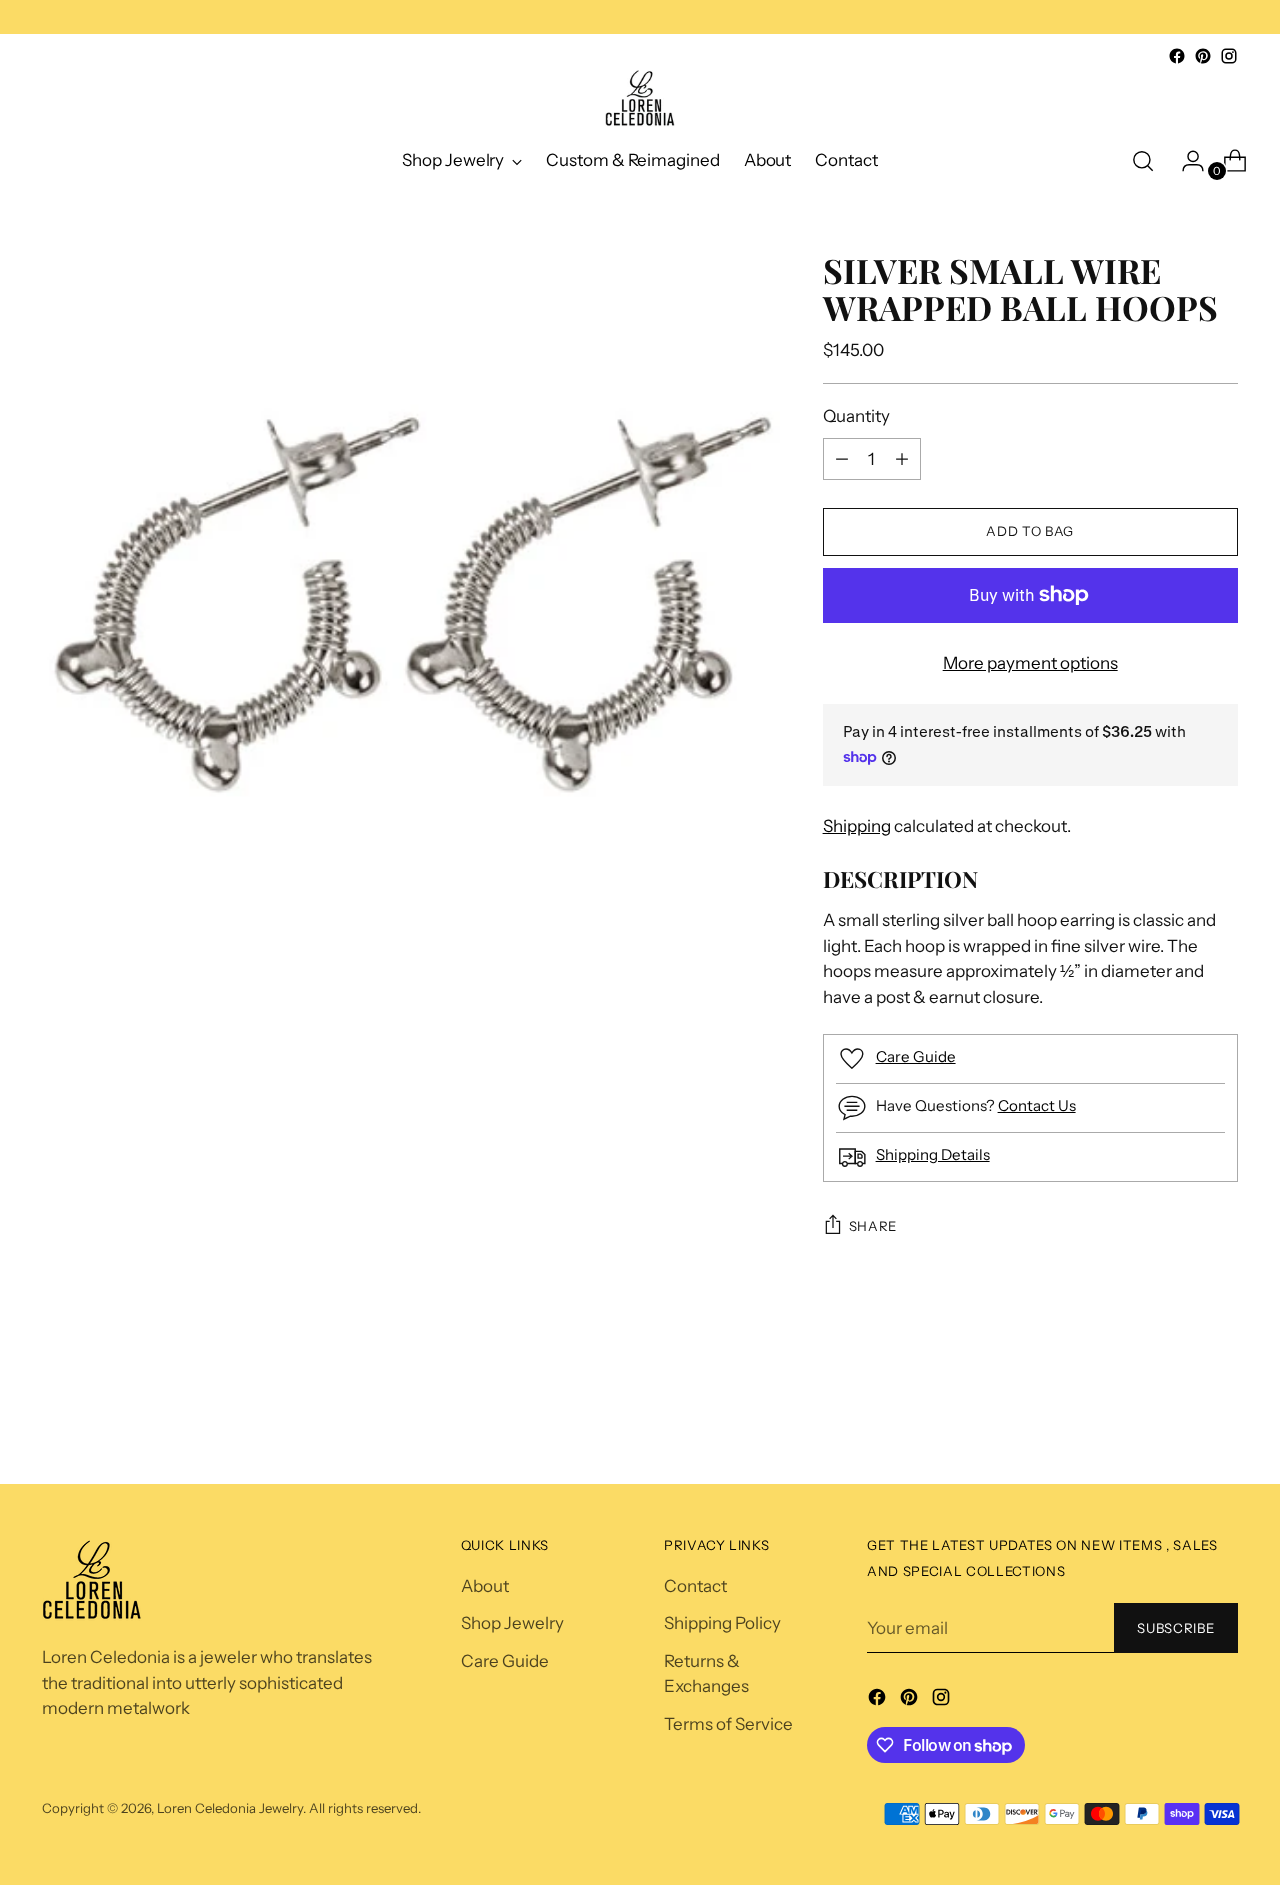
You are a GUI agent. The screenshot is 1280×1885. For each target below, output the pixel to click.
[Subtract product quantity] (902, 459)
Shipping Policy (722, 1623)
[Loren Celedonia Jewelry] (640, 98)
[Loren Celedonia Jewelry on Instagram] (1229, 56)
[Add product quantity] (842, 459)
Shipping (857, 826)
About (485, 1586)
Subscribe (1175, 1628)
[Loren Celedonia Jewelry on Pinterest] (1203, 56)
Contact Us (1037, 1105)
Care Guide (916, 1056)
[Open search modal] (1143, 161)
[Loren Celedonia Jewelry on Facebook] (1177, 56)
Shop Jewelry (512, 1623)
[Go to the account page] (1185, 161)
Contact (695, 1586)
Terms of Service (728, 1724)
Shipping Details (933, 1154)
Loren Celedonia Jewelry (230, 1808)
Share (873, 1226)
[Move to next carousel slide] (1224, 1415)
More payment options (1030, 663)
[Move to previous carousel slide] (1184, 1411)
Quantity (856, 416)
